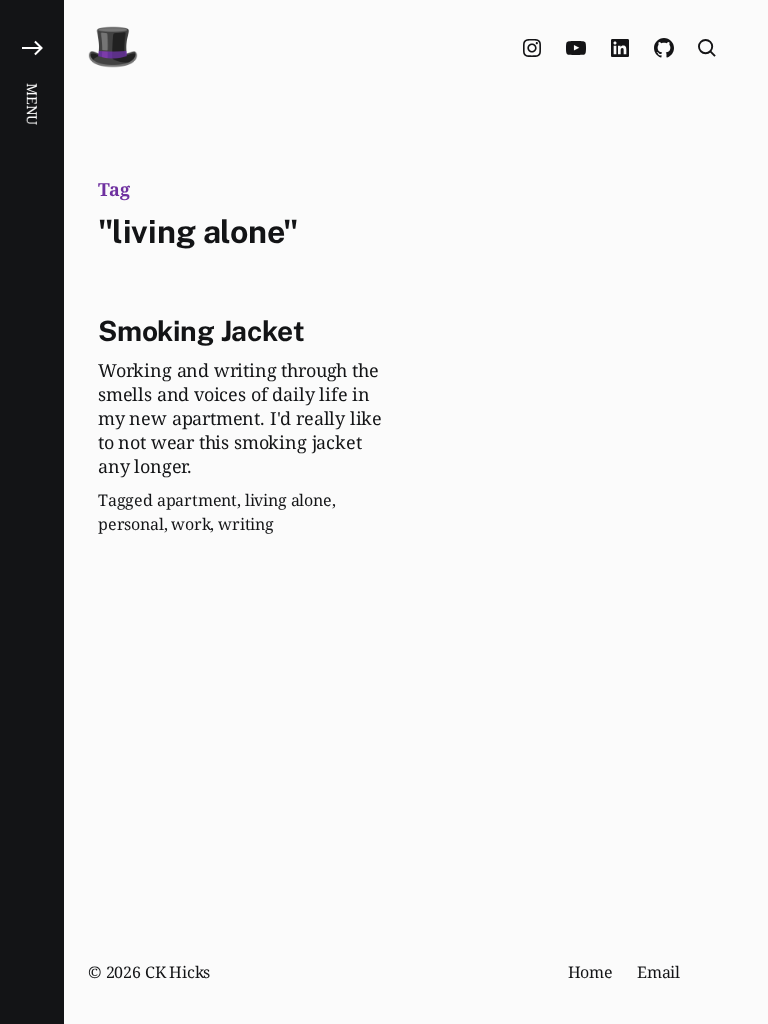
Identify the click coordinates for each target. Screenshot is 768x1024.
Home (590, 972)
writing (246, 524)
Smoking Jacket (201, 330)
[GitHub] (664, 48)
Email (658, 972)
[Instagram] (532, 48)
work (190, 524)
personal (131, 524)
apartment (197, 500)
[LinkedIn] (620, 48)
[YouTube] (576, 48)
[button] (32, 512)
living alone (288, 500)
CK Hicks (178, 972)
